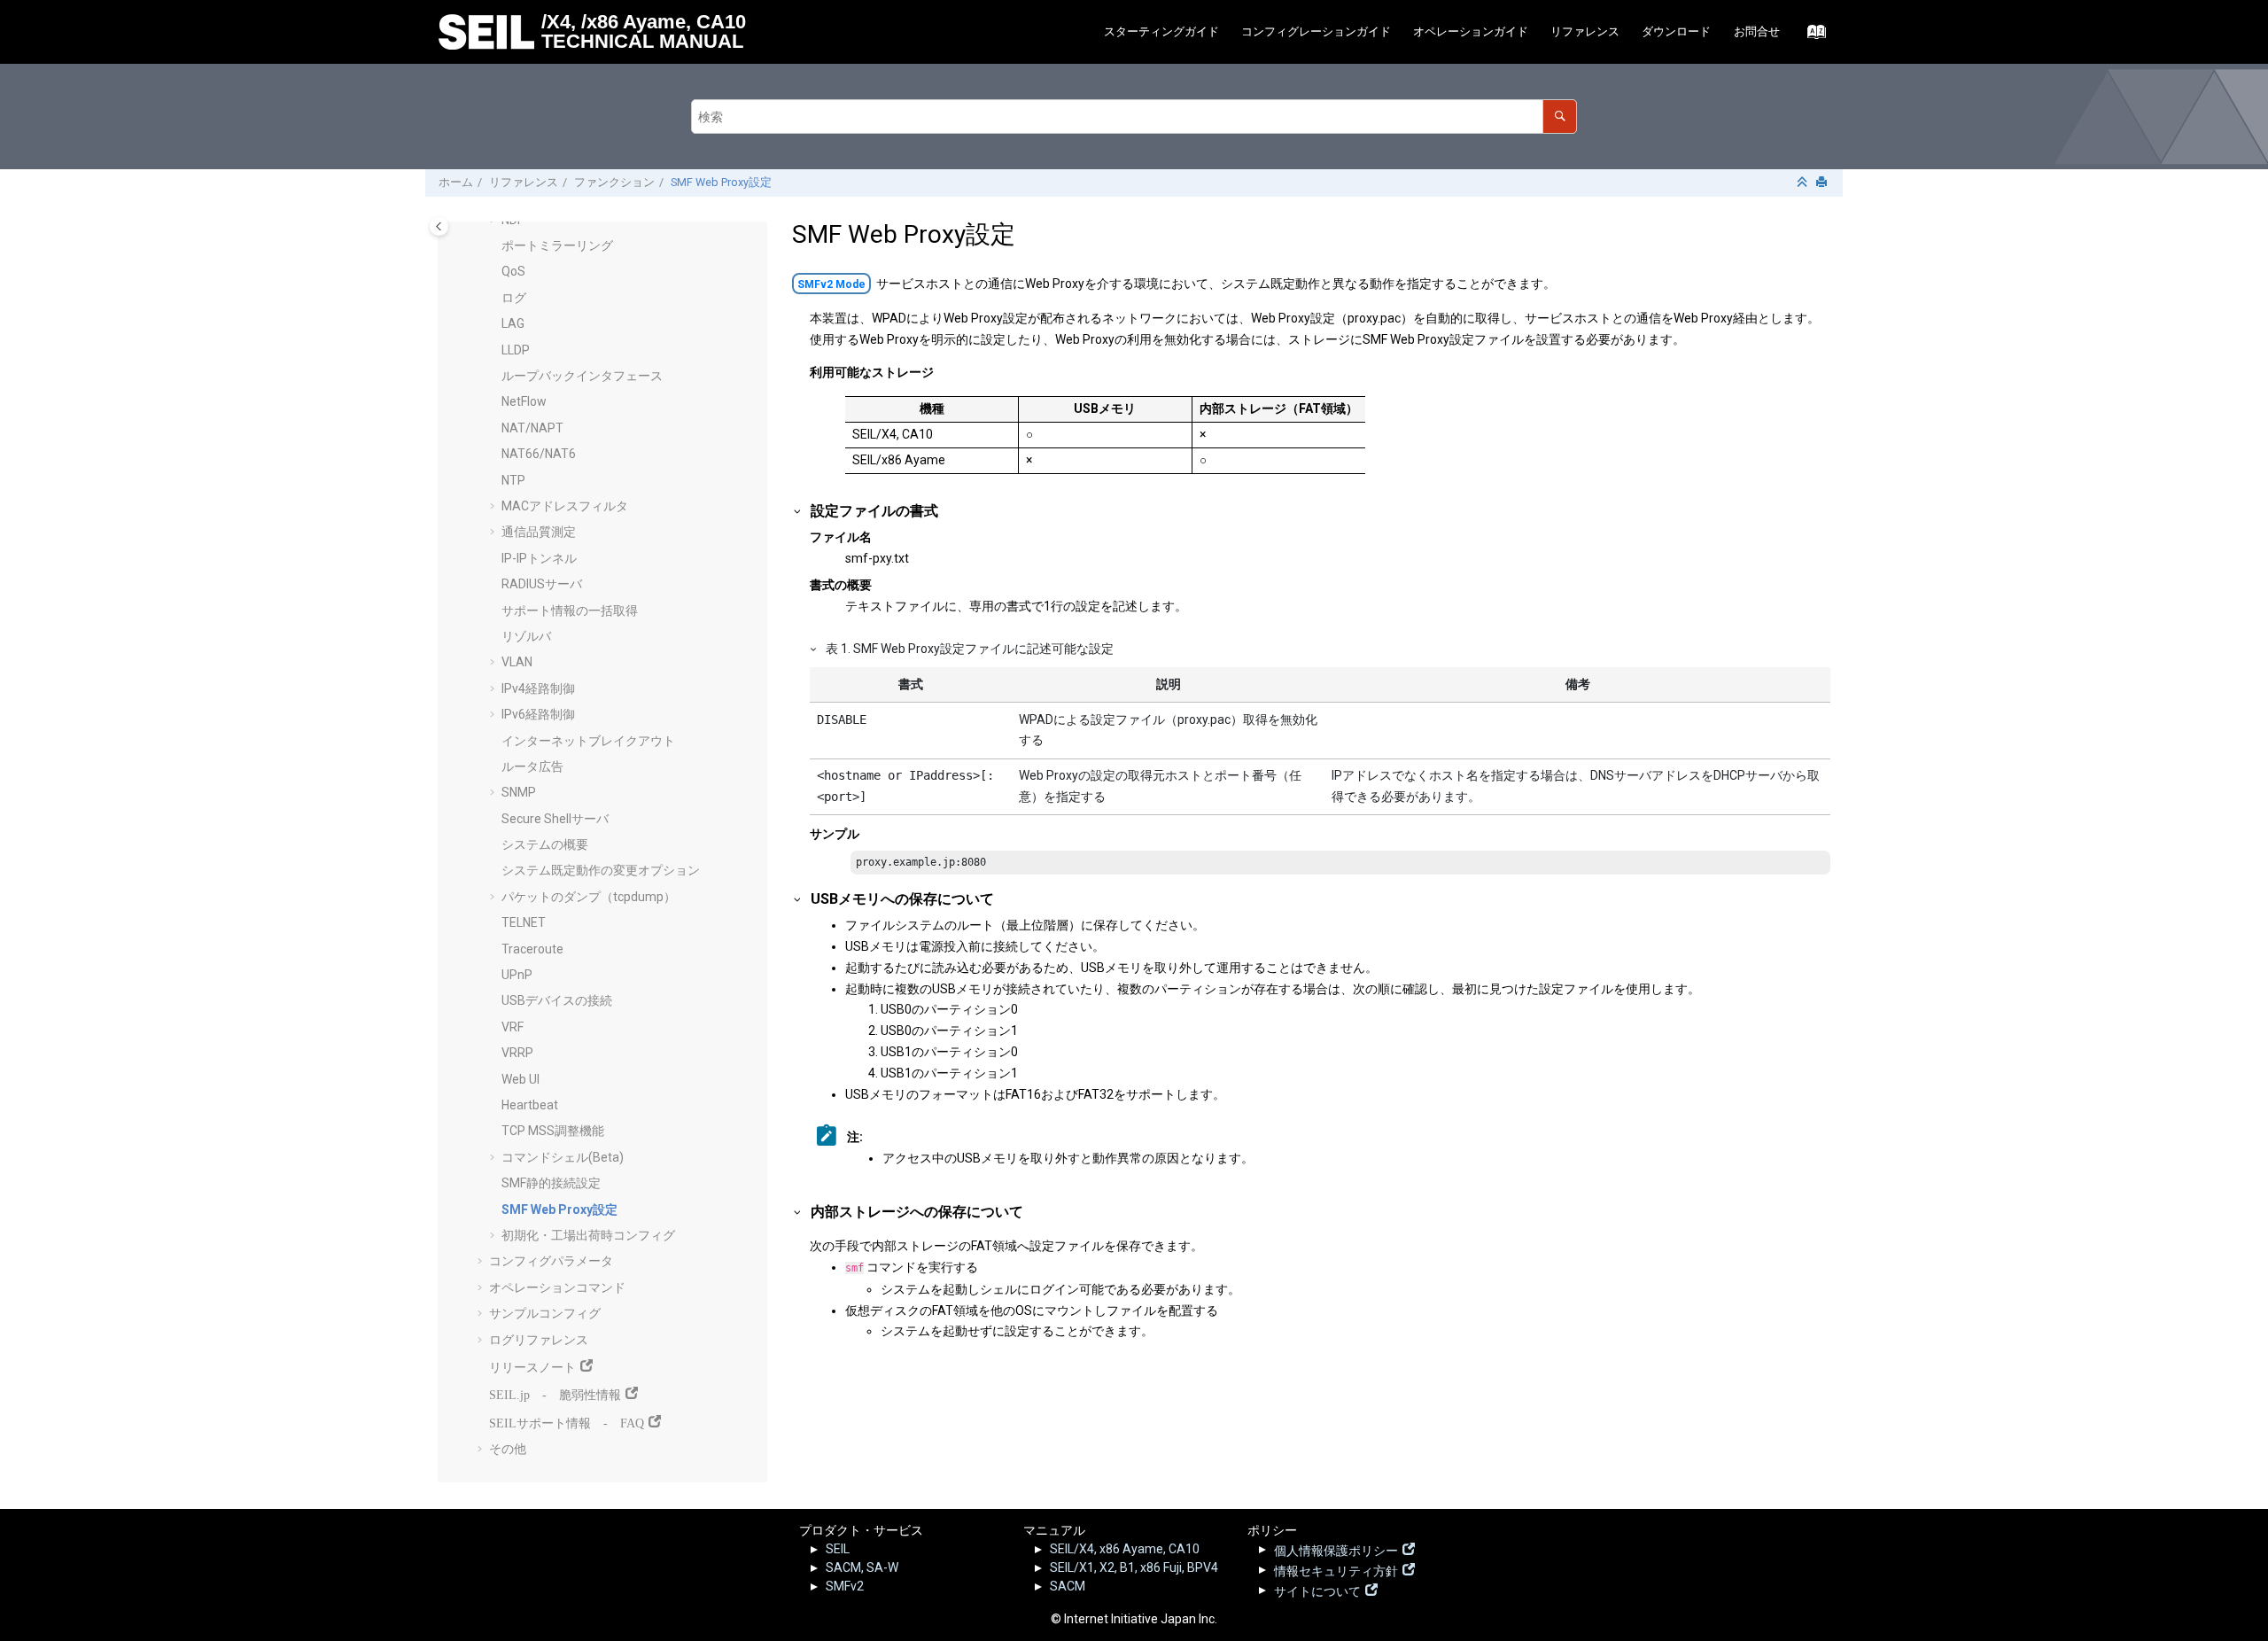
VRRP (517, 1053)
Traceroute (532, 949)
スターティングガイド (1161, 31)
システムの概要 (545, 844)
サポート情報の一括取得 (570, 611)
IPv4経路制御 (538, 688)
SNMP (519, 792)
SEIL (838, 1549)
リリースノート (532, 1365)
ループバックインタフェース (582, 376)
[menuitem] (1161, 32)
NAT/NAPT (532, 428)
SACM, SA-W (862, 1567)
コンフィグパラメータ (551, 1261)
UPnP (517, 975)
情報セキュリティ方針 (1336, 1569)
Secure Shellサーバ (555, 819)
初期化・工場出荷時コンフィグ (588, 1235)
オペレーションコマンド (557, 1287)
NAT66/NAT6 (539, 454)
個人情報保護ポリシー (1336, 1549)
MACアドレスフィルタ (565, 506)
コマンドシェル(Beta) (563, 1157)
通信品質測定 (539, 532)
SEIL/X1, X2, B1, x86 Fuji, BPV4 (1134, 1567)
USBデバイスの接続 (557, 1000)
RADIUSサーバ (542, 584)
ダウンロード (1676, 31)
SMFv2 (845, 1586)
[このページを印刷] (1823, 183)
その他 (508, 1449)
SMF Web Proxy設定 (721, 182)
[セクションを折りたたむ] (1804, 183)
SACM (1068, 1586)
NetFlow (524, 401)
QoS (513, 271)
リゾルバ (526, 636)
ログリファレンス (539, 1340)
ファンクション (614, 182)
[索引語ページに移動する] (1811, 36)
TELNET (524, 922)
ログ (514, 298)
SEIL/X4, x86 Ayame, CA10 (1125, 1549)
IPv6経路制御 (538, 714)
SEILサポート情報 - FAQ (567, 1421)
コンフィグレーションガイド (1316, 31)
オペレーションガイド (1471, 31)
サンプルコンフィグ (545, 1313)
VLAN (517, 662)
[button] (494, 246)
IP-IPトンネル (539, 558)
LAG (513, 323)
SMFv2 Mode (831, 284)
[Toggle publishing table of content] (439, 226)
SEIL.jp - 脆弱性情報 (555, 1393)
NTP (513, 480)
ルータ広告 (532, 766)
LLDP (516, 350)
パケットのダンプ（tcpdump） (589, 897)
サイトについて (1317, 1590)
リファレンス (1585, 31)
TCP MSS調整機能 (553, 1131)
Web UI (520, 1079)
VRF (513, 1027)
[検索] (1560, 117)
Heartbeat (530, 1105)
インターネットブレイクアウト (588, 741)
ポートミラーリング (557, 245)
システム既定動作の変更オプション (601, 870)
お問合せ (1757, 31)
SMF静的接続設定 (551, 1183)
